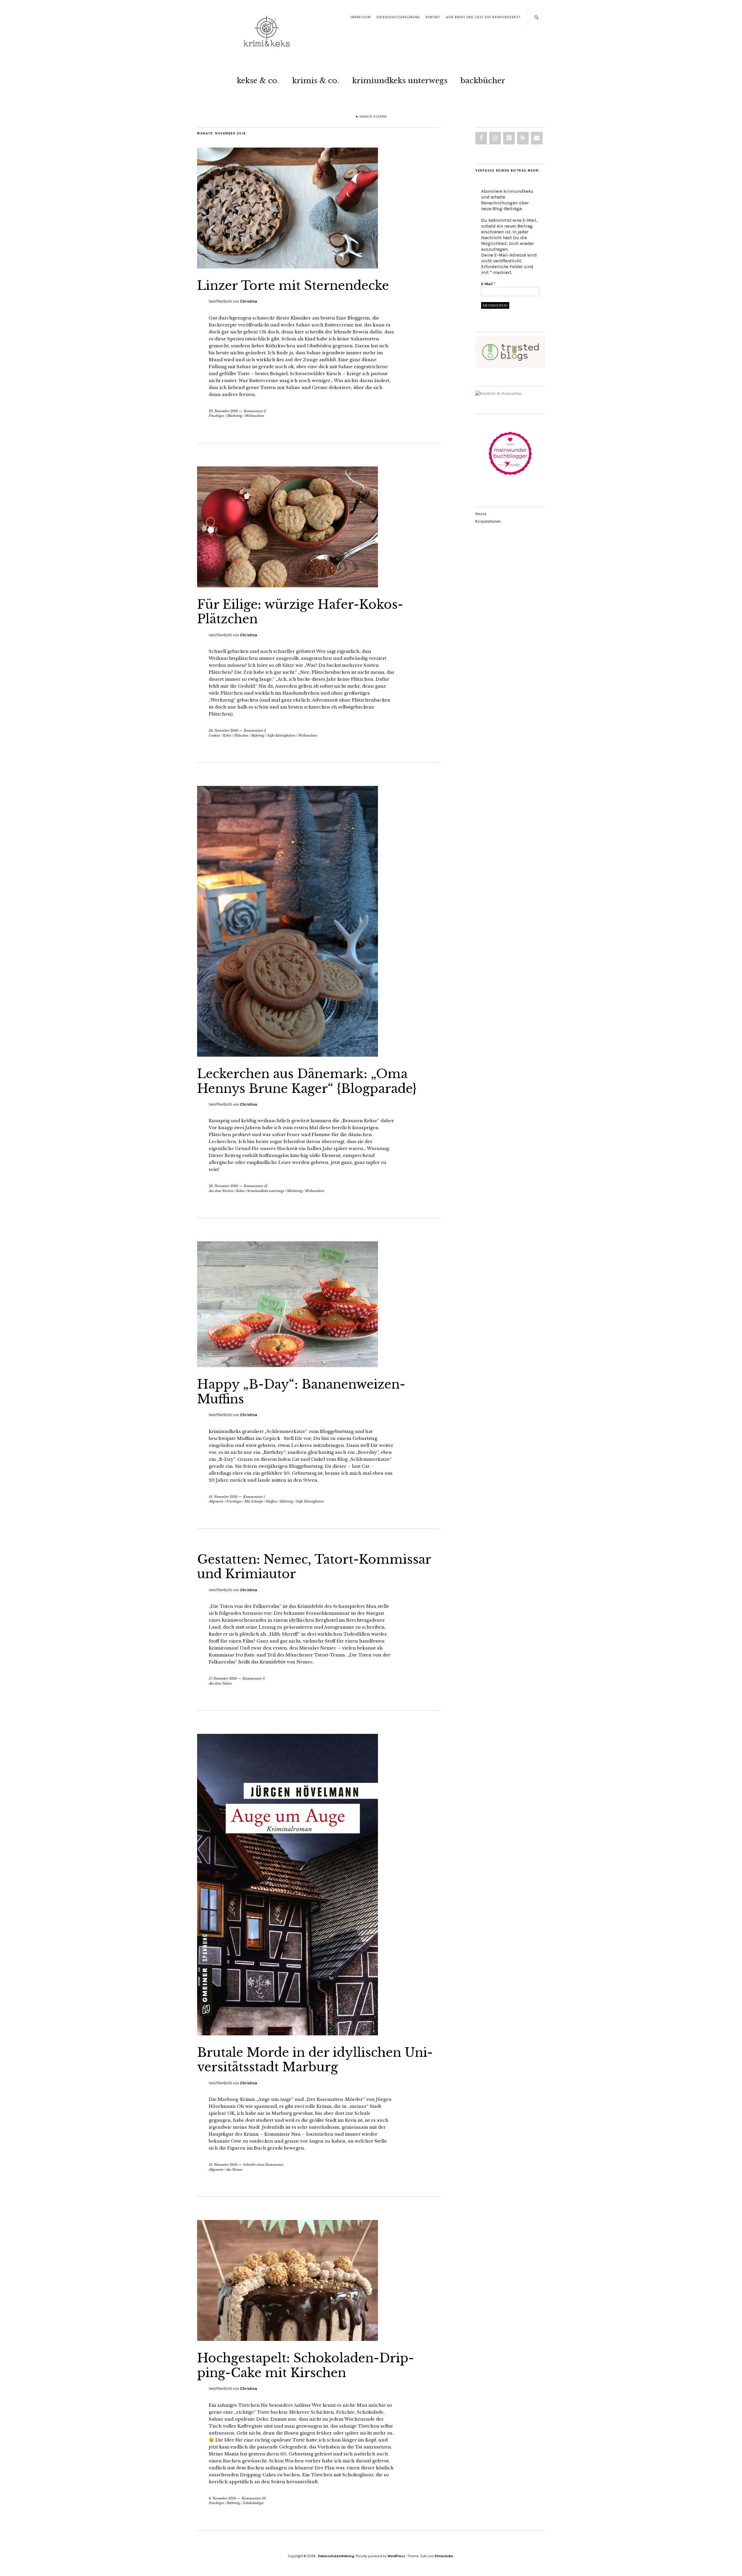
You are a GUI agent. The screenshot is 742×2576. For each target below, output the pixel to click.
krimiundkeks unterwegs (400, 81)
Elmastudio (444, 2556)
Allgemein (216, 1501)
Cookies (214, 735)
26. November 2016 (223, 731)
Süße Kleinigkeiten (281, 735)
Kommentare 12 (256, 1186)
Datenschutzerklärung (398, 17)
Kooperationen (488, 521)
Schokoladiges (253, 2503)
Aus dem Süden (220, 1683)
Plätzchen (241, 735)
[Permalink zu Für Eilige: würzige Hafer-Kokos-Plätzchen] (288, 586)
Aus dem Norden (221, 1191)
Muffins (271, 1501)
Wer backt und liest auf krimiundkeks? (483, 17)
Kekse (227, 735)
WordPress (396, 2556)
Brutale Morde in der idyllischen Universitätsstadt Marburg (315, 2060)
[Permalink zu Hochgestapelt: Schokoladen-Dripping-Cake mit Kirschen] (288, 2339)
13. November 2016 (223, 2165)
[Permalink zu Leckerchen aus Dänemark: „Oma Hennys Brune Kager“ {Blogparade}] (288, 1055)
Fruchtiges (216, 416)
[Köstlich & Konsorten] (498, 394)
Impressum (361, 17)
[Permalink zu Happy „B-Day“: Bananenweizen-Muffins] (288, 1365)
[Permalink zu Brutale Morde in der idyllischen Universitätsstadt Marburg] (288, 2034)
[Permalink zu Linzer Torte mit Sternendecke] (288, 267)
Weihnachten (255, 416)
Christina (249, 301)
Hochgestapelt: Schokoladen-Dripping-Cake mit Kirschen (305, 2365)
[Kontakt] (537, 138)
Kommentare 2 (255, 411)
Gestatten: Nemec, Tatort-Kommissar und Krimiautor (314, 1567)
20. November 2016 (223, 1186)
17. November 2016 (223, 1678)
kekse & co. (258, 81)
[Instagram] (495, 138)
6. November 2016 (222, 2498)
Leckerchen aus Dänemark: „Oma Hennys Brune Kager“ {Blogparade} (307, 1081)
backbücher (483, 81)
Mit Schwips (254, 1501)
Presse (481, 514)
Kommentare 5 (254, 1678)
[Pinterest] (509, 138)
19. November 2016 (223, 1497)
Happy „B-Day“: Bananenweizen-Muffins (301, 1391)
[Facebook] (481, 138)
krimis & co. (316, 81)
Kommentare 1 (254, 1497)
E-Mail (488, 284)
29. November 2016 (223, 411)
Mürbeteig (235, 416)
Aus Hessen (234, 2170)
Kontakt (433, 17)
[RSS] (523, 138)
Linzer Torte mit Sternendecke (293, 286)
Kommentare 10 (254, 2498)
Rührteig (258, 735)
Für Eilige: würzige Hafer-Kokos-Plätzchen (300, 612)
